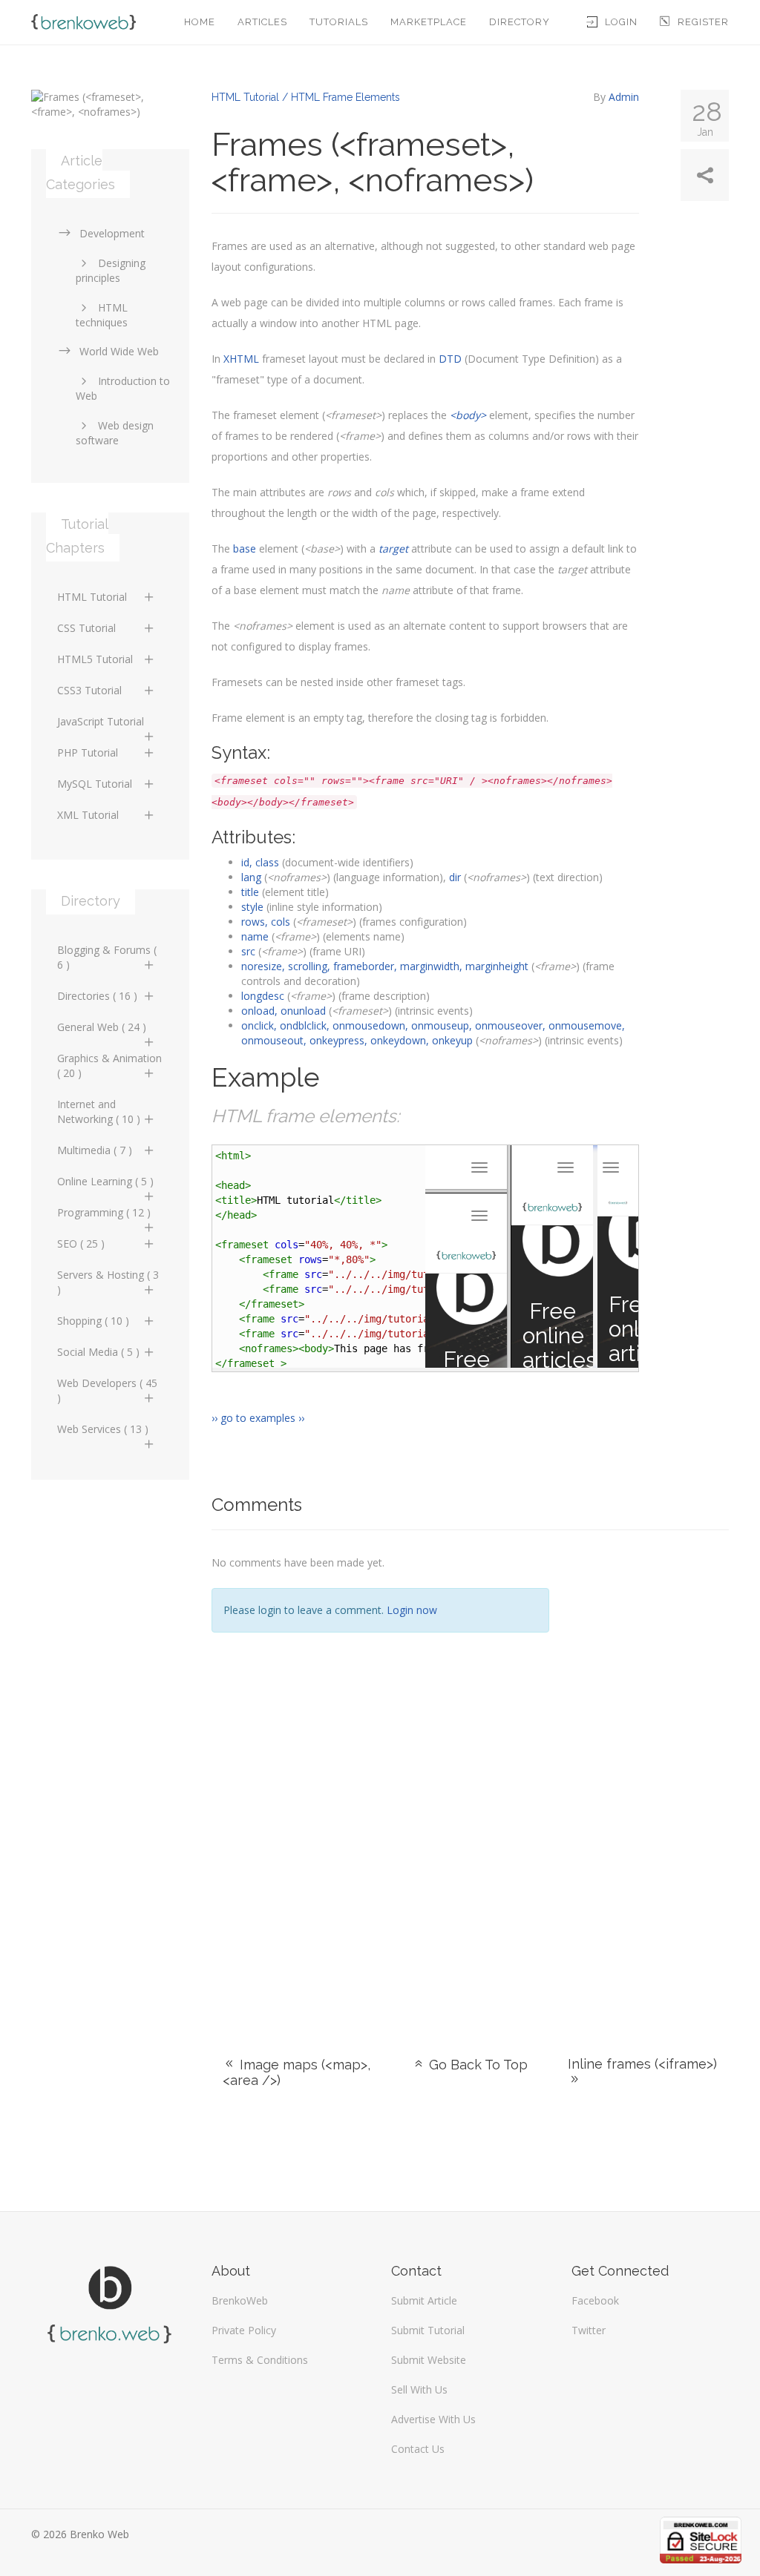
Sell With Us (419, 2389)
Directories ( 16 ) (97, 996)
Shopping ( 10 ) (93, 1321)
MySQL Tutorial (95, 784)
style (252, 907)
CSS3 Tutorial (89, 690)
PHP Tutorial (88, 752)
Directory (520, 22)
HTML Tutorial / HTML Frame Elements (306, 97)
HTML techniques (102, 315)
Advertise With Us (433, 2419)
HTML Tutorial (92, 597)
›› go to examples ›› (258, 1418)
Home (200, 22)
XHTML (241, 359)
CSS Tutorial (86, 628)
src (248, 951)
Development (112, 233)
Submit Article (424, 2300)
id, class (260, 862)
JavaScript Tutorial (101, 721)
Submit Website (429, 2360)
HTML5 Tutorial (95, 659)
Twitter (589, 2330)
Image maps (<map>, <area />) (297, 2072)
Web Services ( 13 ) (103, 1429)
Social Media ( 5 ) (98, 1352)
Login (621, 22)
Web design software (115, 433)
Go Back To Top (476, 2065)
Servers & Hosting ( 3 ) (108, 1282)
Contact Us (418, 2449)
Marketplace (429, 22)
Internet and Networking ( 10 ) (99, 1111)
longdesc (263, 996)
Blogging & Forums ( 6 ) (107, 957)
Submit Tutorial (428, 2330)
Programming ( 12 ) (104, 1212)
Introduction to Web (123, 388)
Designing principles (111, 270)
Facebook (595, 2300)
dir (455, 877)
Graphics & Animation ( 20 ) (109, 1065)
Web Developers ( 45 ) (107, 1390)
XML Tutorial (88, 815)
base (245, 549)
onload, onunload (284, 1011)
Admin (624, 97)
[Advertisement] (651, 1775)
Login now (412, 1610)
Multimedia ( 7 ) (95, 1150)
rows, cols (266, 922)
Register (703, 22)
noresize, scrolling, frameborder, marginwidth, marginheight (385, 966)
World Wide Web (119, 351)
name (255, 936)
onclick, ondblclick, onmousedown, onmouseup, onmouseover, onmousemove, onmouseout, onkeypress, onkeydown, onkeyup (433, 1033)
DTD (450, 359)
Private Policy (244, 2330)
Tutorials (339, 22)
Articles (262, 22)
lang (251, 877)
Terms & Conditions (260, 2360)
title (250, 892)
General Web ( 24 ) (102, 1027)
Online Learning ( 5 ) (105, 1181)
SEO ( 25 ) (81, 1243)
